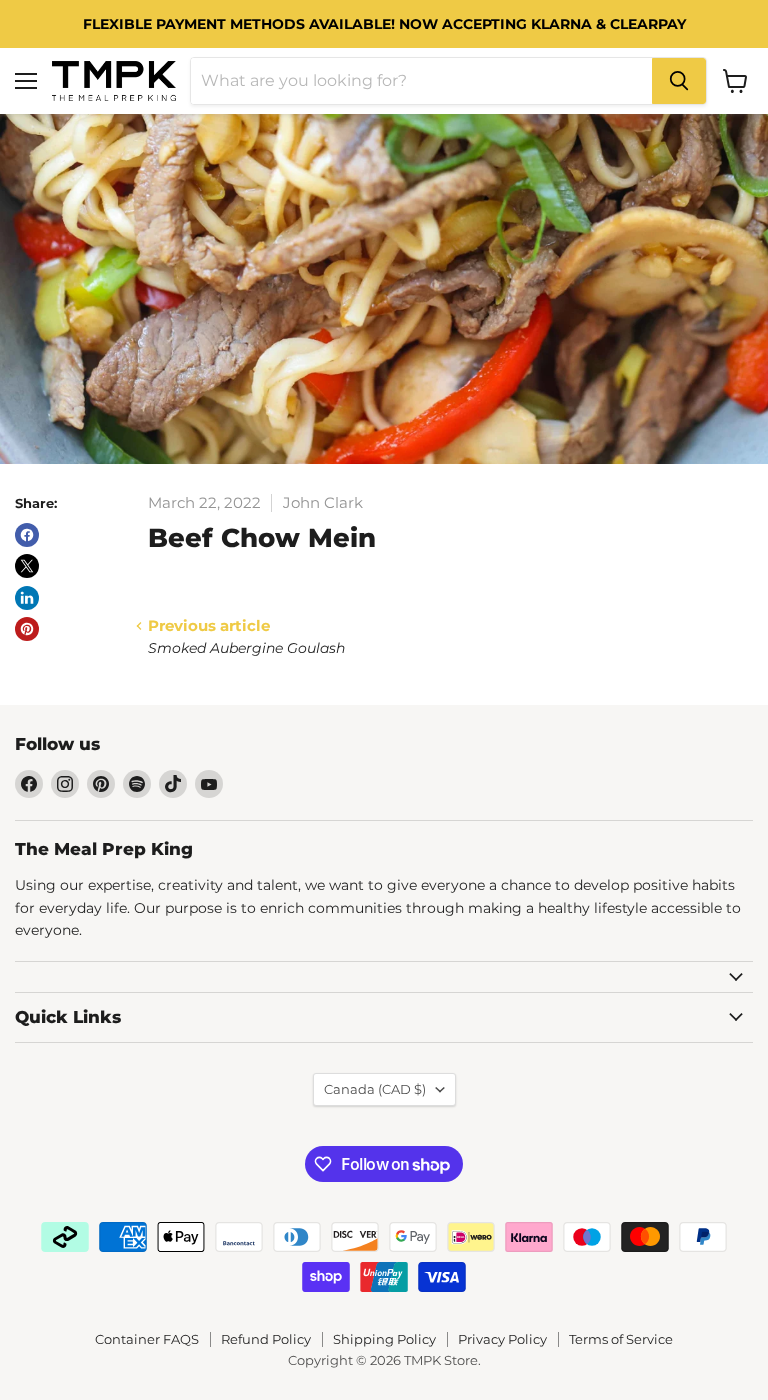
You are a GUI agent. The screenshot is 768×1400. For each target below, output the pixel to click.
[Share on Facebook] (27, 535)
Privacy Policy (502, 1339)
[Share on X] (27, 566)
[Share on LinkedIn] (27, 598)
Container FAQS (147, 1339)
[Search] (679, 81)
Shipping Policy (384, 1339)
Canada (375, 1089)
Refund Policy (266, 1339)
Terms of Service (621, 1339)
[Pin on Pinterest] (27, 629)
